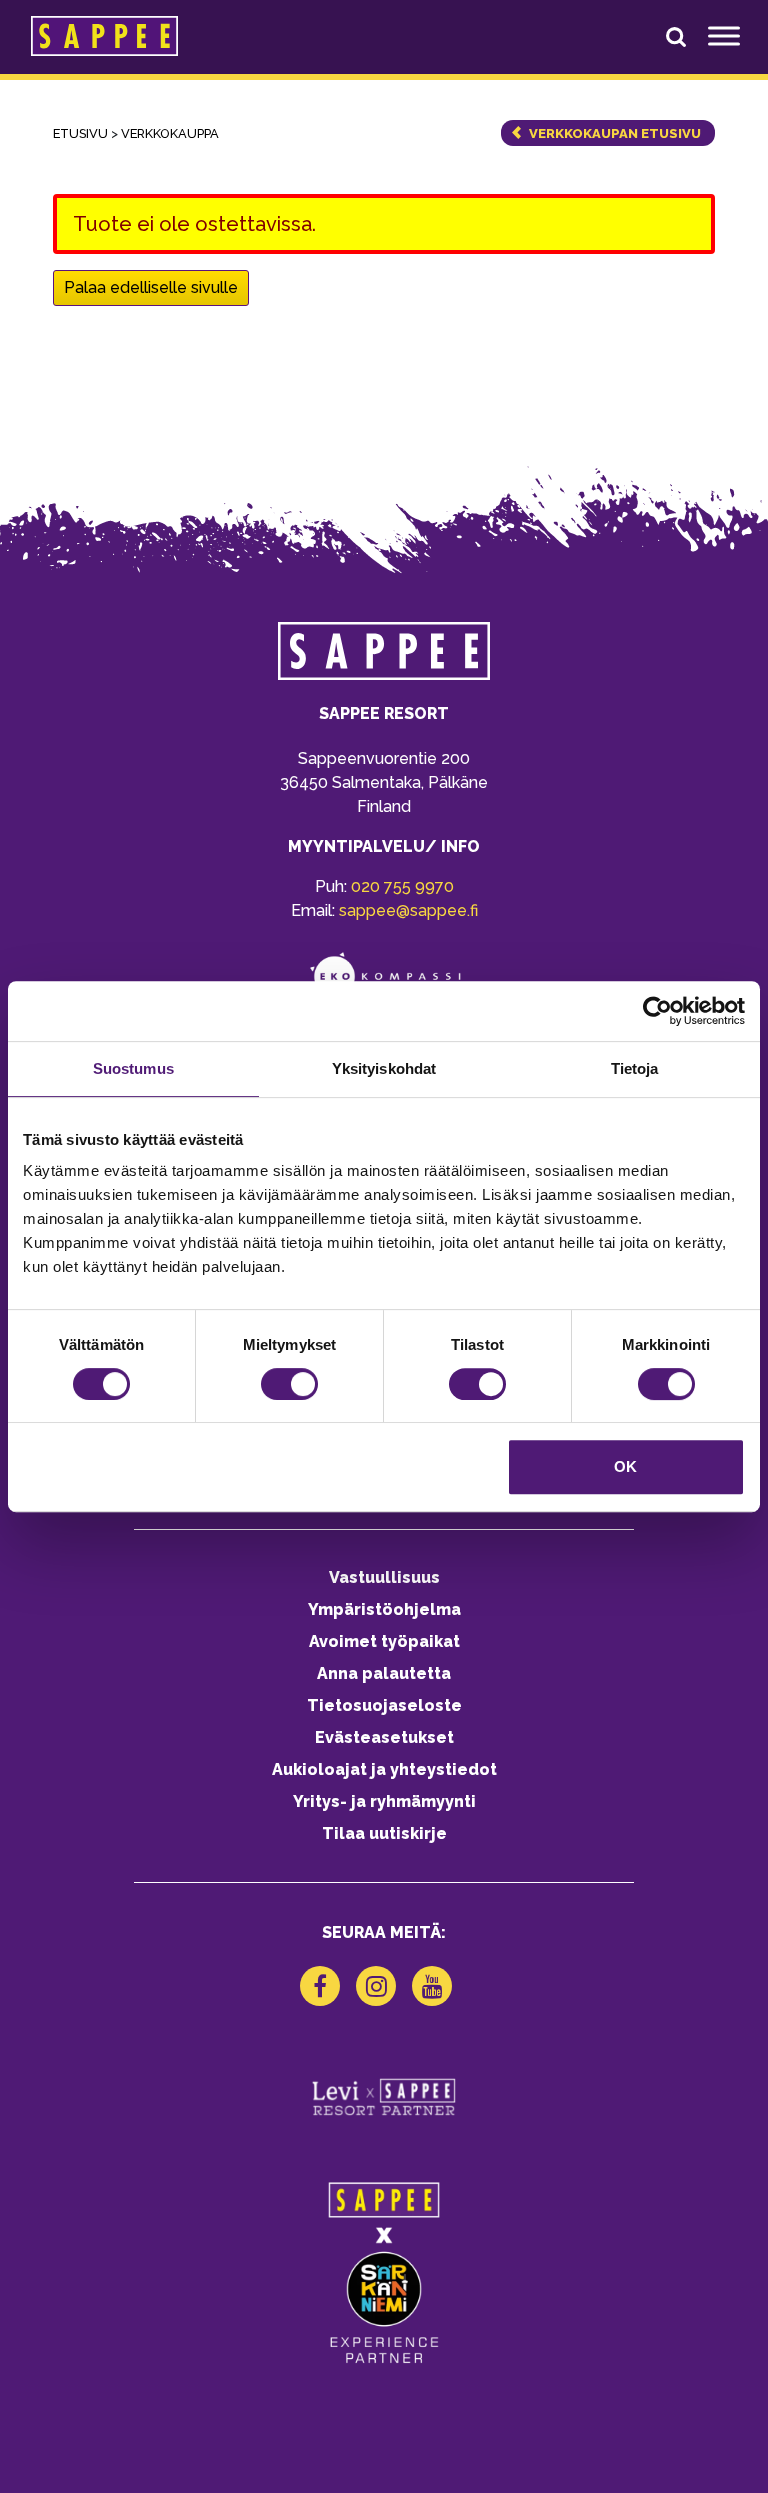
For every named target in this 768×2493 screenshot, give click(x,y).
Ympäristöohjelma (384, 1609)
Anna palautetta (384, 1673)
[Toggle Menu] (724, 36)
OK (625, 1466)
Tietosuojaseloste (384, 1705)
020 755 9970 (402, 886)
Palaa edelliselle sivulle (151, 287)
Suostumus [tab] (133, 1068)
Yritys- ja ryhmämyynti (384, 1801)
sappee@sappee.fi (408, 910)
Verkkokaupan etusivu (615, 133)
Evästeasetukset (384, 1737)
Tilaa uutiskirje (384, 1833)
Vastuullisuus (384, 1577)
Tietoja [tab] (635, 1068)
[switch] (289, 1384)
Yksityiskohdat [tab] (384, 1068)
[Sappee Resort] (104, 36)
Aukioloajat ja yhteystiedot (384, 1769)
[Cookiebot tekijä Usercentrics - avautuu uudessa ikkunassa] (657, 1011)
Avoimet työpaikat (384, 1641)
